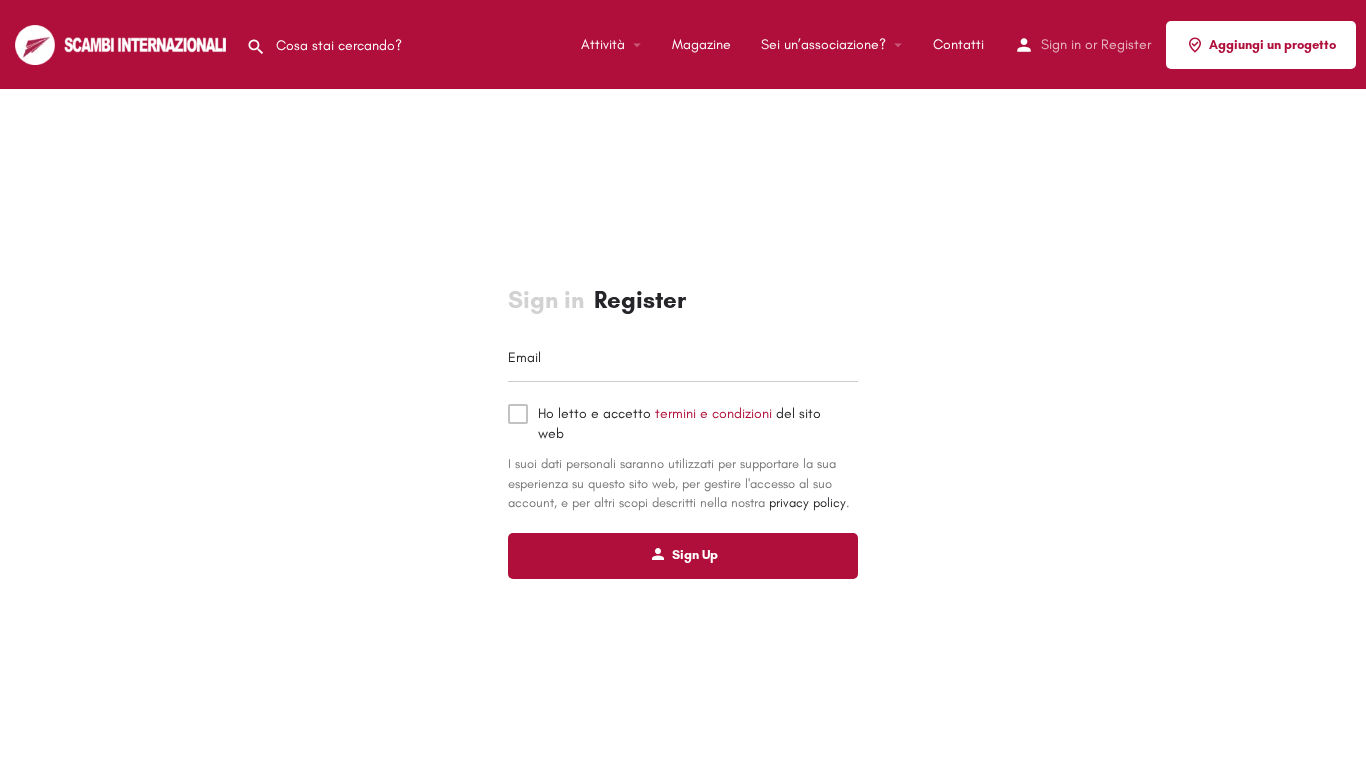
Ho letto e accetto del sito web (679, 423)
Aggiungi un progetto (1272, 44)
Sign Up (695, 554)
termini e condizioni (713, 413)
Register (1126, 44)
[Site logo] (123, 43)
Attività (603, 44)
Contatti (958, 44)
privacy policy (807, 502)
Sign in (1061, 44)
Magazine (701, 44)
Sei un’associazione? (823, 44)
